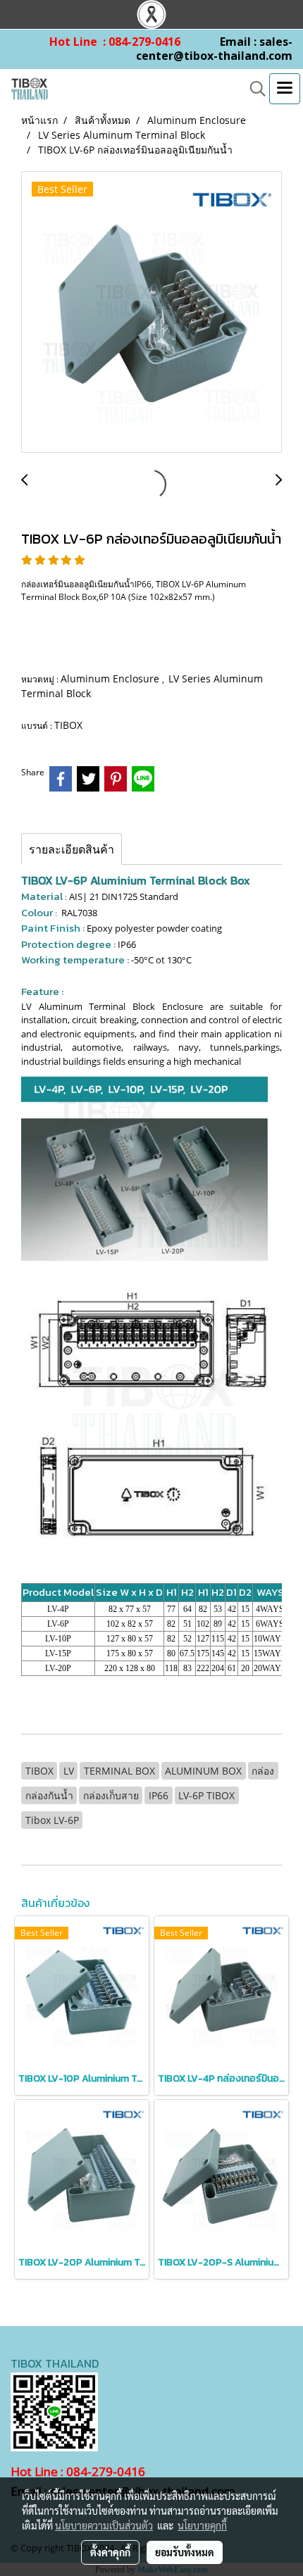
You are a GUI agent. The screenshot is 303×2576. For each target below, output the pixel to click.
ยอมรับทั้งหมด (185, 2552)
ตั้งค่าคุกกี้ (110, 2552)
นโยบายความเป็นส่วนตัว (104, 2525)
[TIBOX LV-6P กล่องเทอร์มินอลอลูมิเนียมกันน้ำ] (151, 313)
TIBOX (68, 725)
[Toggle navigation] (285, 89)
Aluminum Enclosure (111, 679)
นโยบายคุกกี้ (202, 2525)
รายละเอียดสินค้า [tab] (72, 849)
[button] (253, 89)
